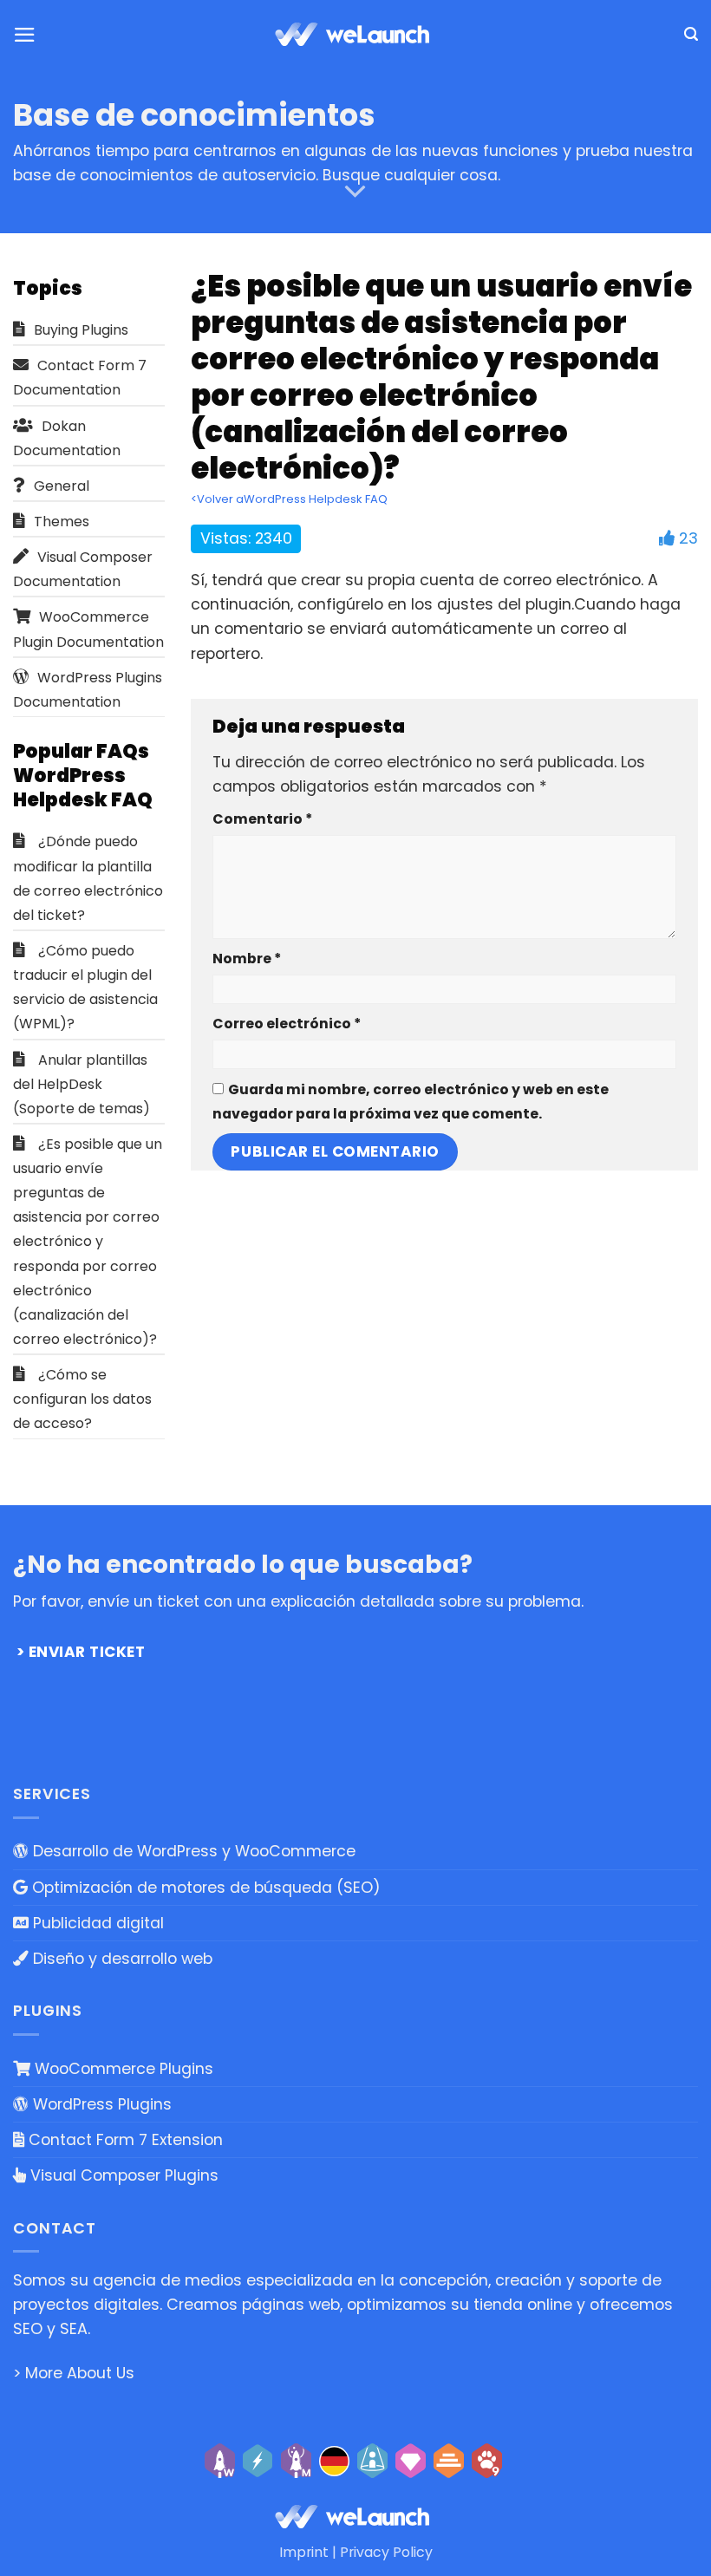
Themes (62, 522)
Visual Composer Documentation (83, 569)
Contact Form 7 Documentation (80, 378)
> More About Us (74, 2373)
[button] (25, 35)
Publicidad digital (96, 1923)
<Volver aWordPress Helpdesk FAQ (289, 499)
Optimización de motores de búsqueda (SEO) (204, 1888)
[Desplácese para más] (355, 192)
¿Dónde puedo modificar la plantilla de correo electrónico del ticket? (88, 878)
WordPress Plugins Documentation (88, 690)
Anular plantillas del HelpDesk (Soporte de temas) (82, 1084)
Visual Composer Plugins (122, 2175)
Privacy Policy (386, 2552)
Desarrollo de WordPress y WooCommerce (192, 1851)
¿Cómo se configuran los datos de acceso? (82, 1399)
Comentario (262, 819)
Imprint (304, 2552)
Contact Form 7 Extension (124, 2140)
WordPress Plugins (100, 2104)
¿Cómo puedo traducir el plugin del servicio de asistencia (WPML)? (85, 987)
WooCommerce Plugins (122, 2069)
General (62, 486)
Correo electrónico (287, 1024)
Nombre (247, 959)
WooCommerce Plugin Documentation (88, 629)
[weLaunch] (355, 35)
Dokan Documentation (67, 438)
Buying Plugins (81, 330)
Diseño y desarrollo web (121, 1959)
